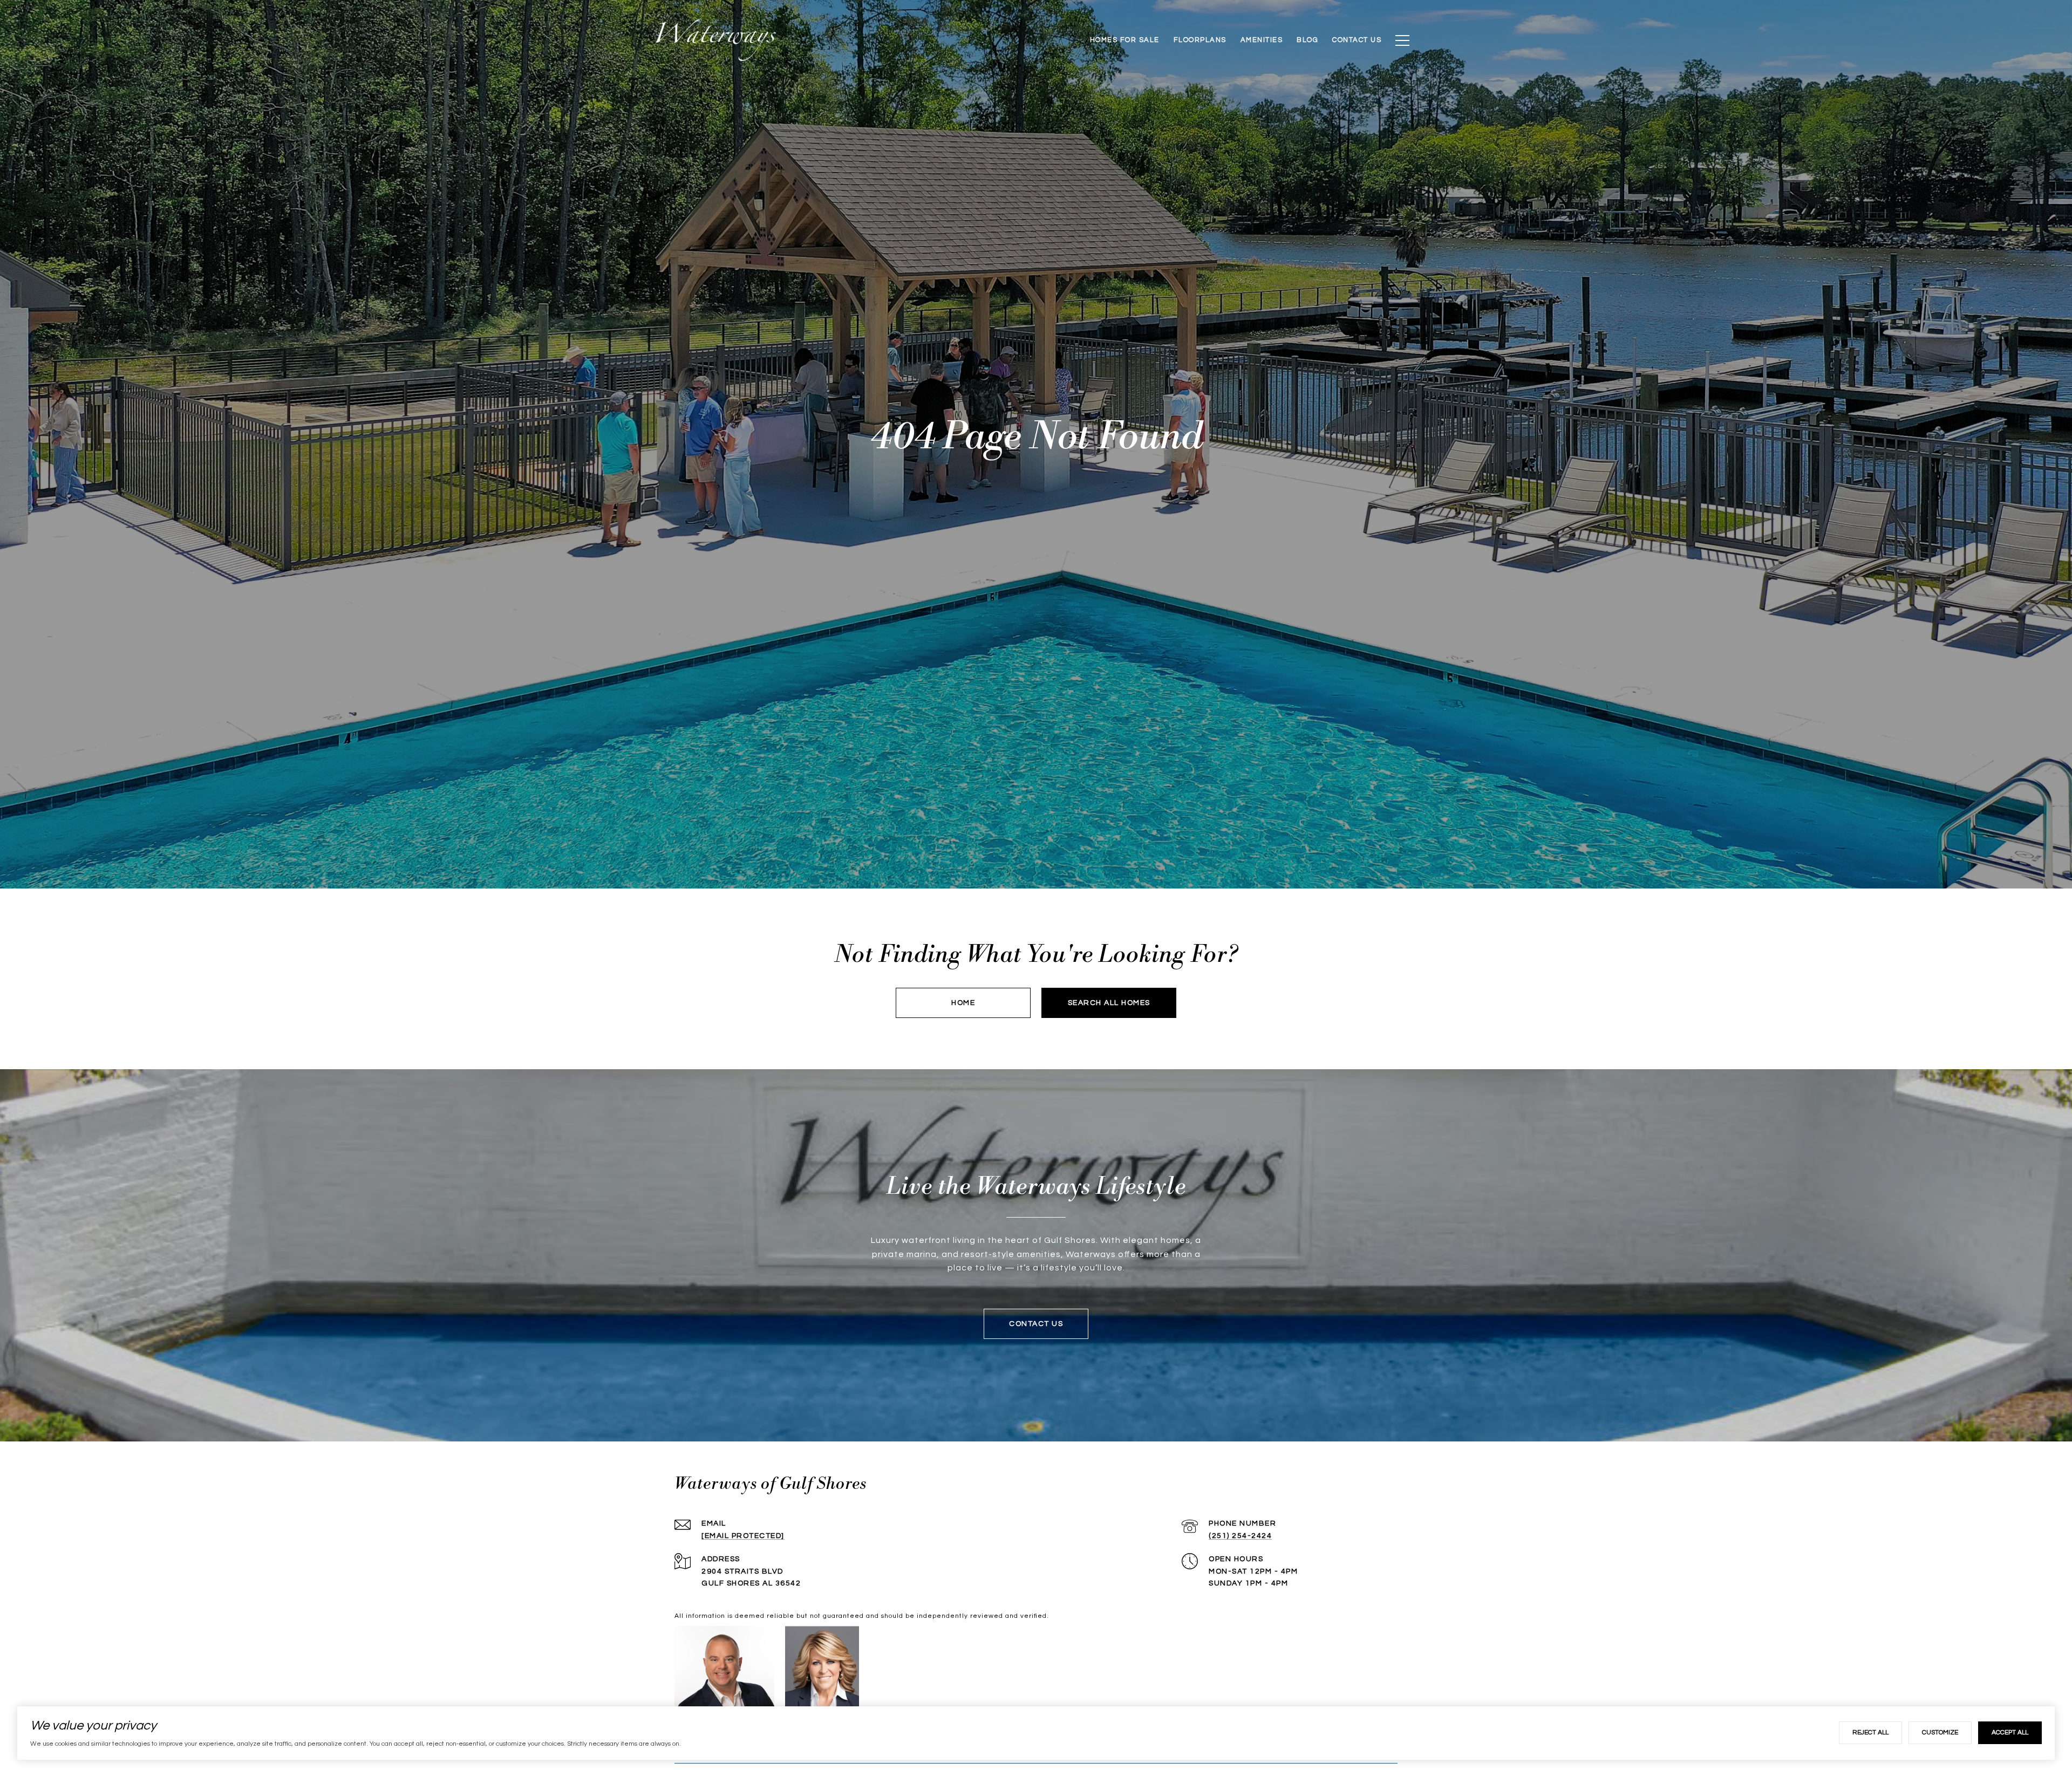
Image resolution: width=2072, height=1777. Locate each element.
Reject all (1870, 1732)
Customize (1940, 1732)
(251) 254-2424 (1240, 1536)
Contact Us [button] (1036, 1324)
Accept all (2010, 1732)
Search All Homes (1109, 1003)
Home (963, 1003)
